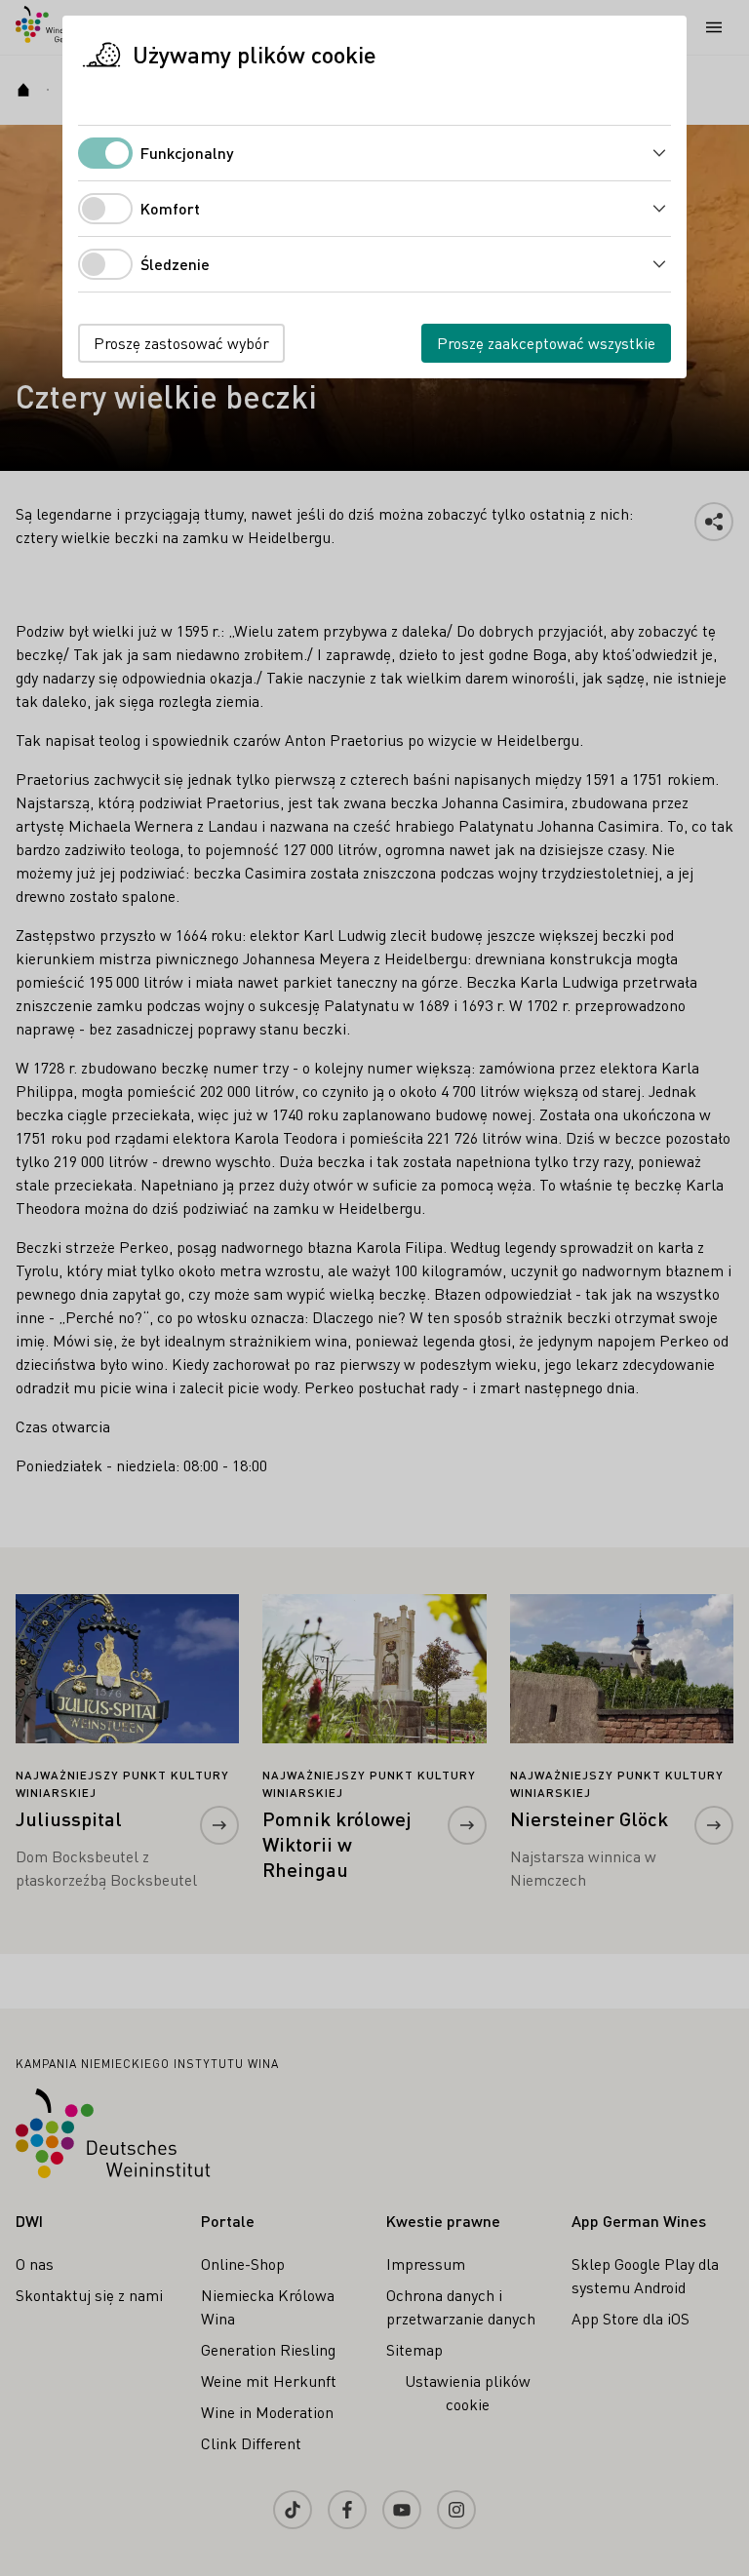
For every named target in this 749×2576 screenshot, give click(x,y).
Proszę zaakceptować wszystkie (546, 343)
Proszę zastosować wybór (181, 343)
